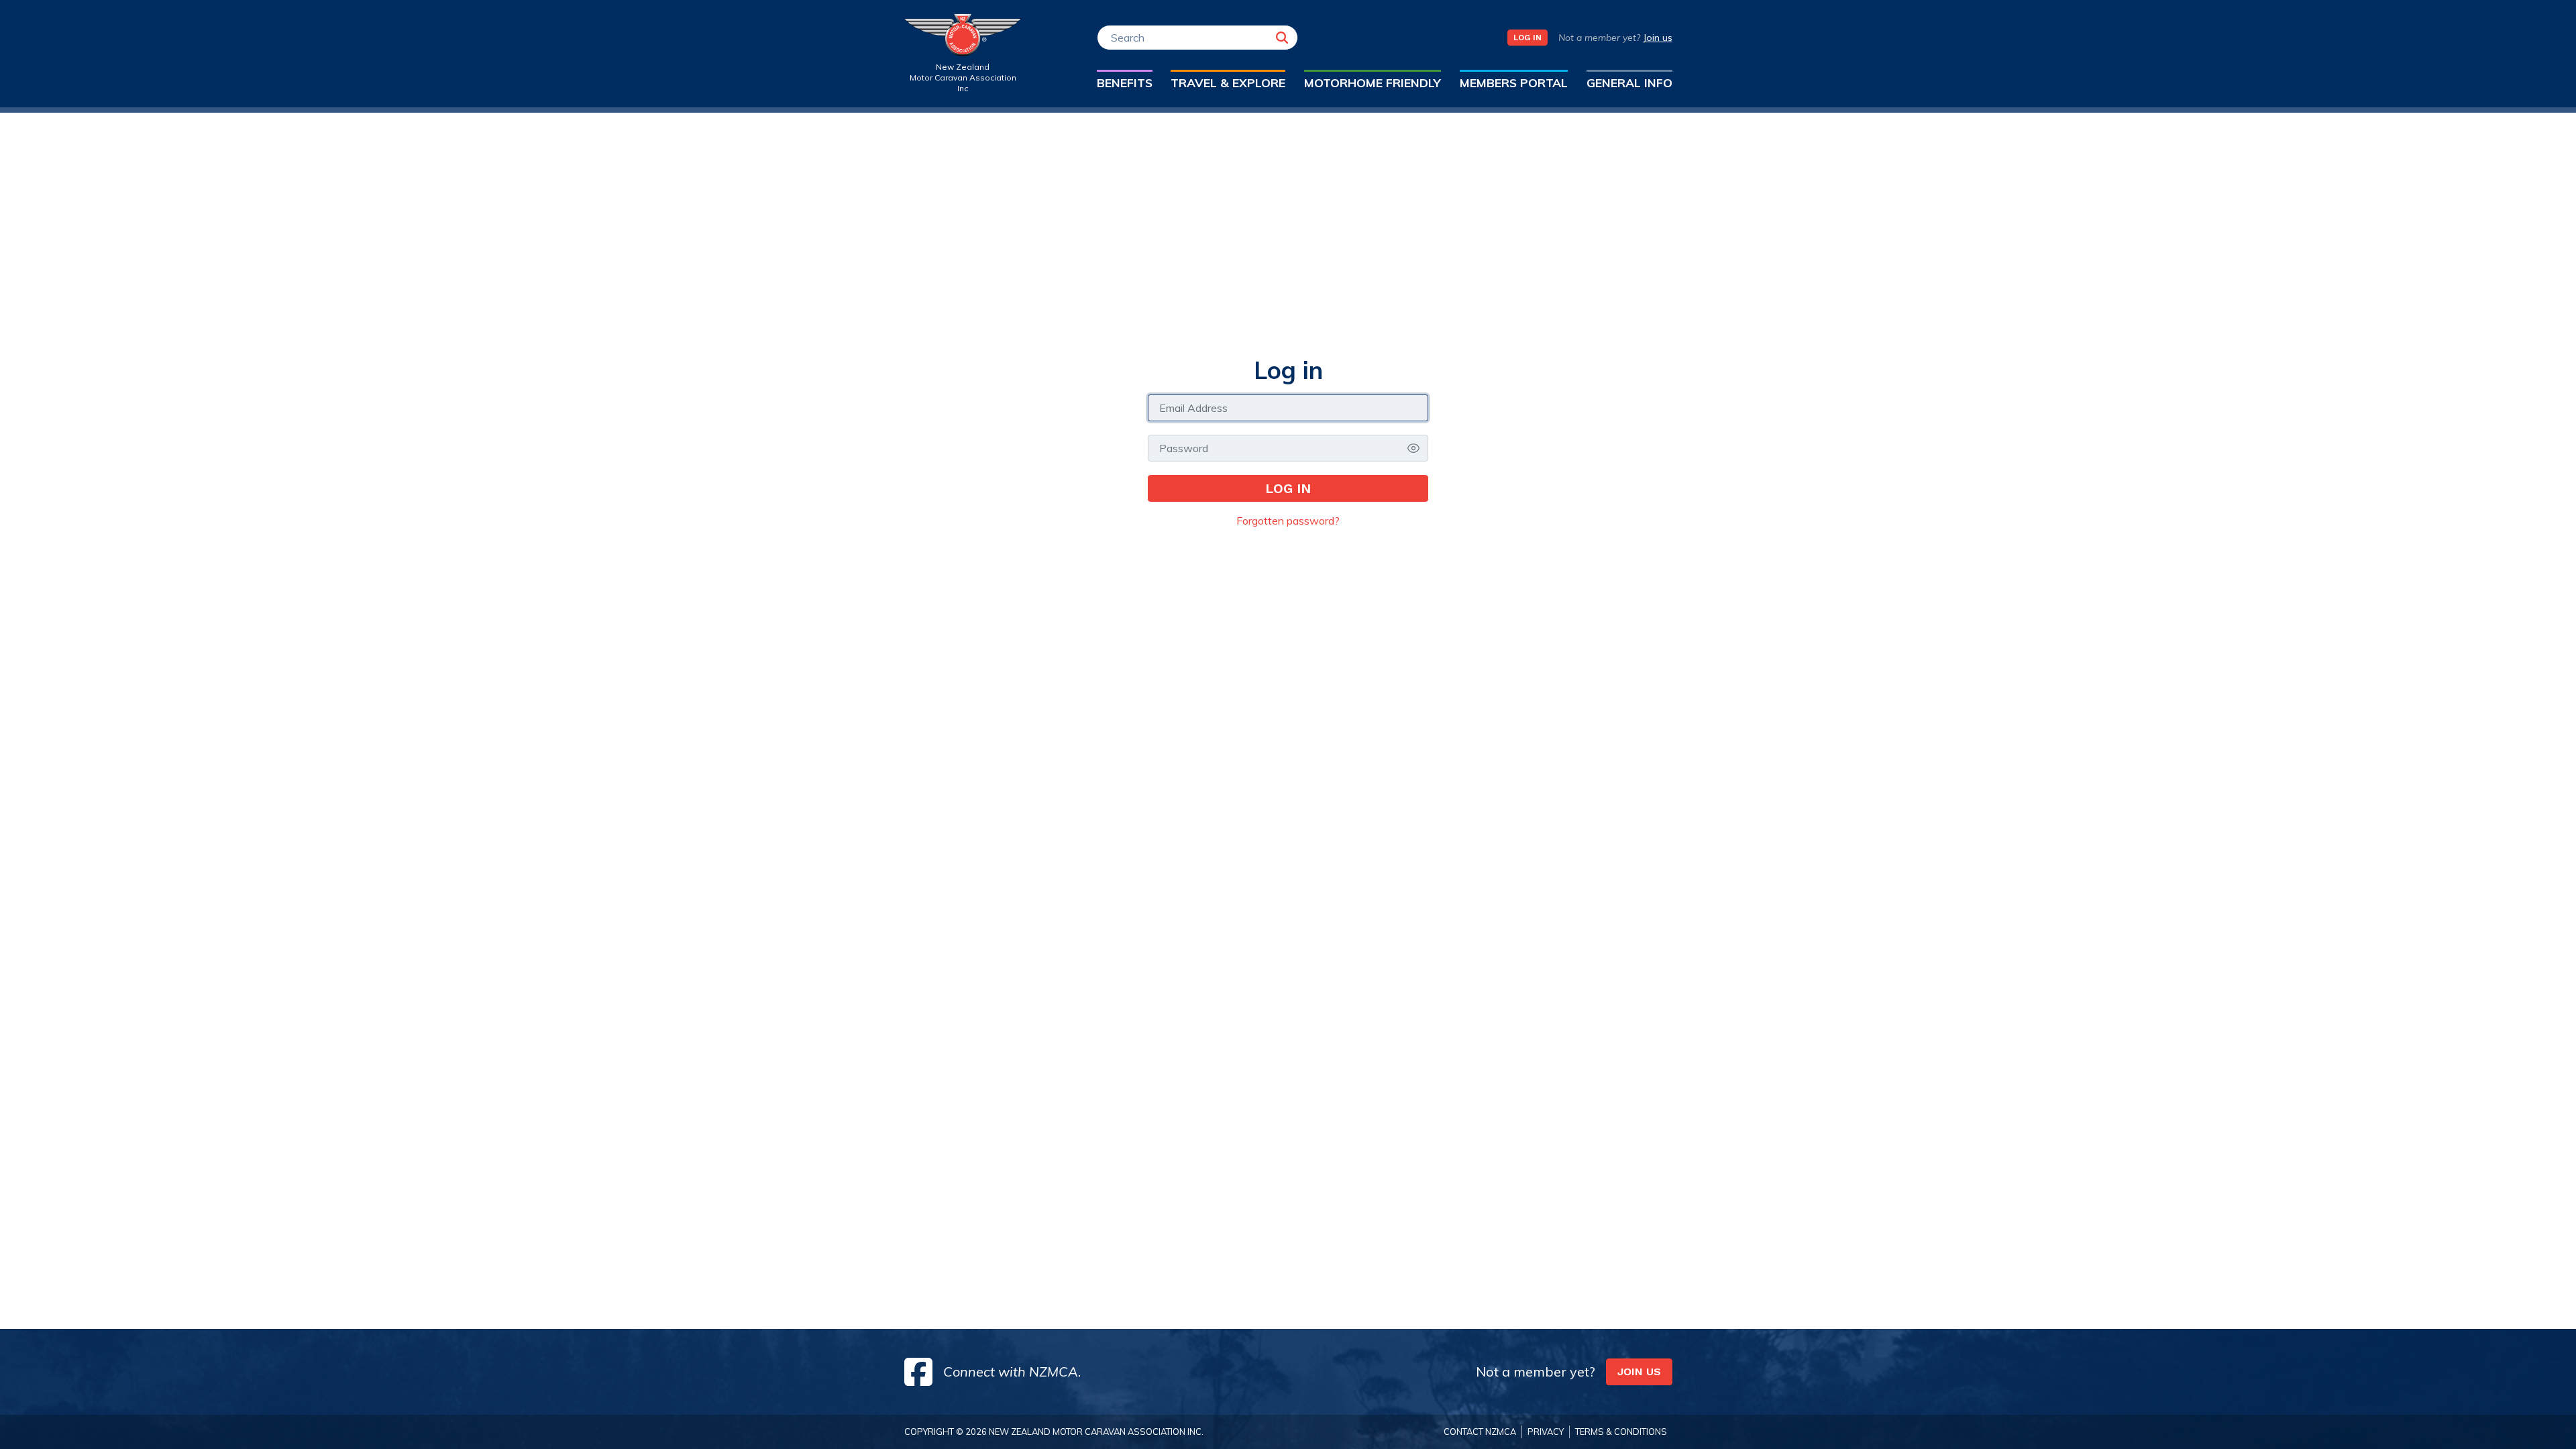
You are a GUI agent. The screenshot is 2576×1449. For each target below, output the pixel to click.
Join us (1658, 38)
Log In (1527, 38)
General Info (1629, 83)
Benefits (1125, 83)
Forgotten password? (1288, 521)
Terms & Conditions (1621, 1432)
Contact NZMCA (1480, 1432)
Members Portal (1514, 83)
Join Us (1639, 1372)
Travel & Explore (1228, 83)
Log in (1288, 488)
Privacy (1546, 1432)
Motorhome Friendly (1373, 83)
